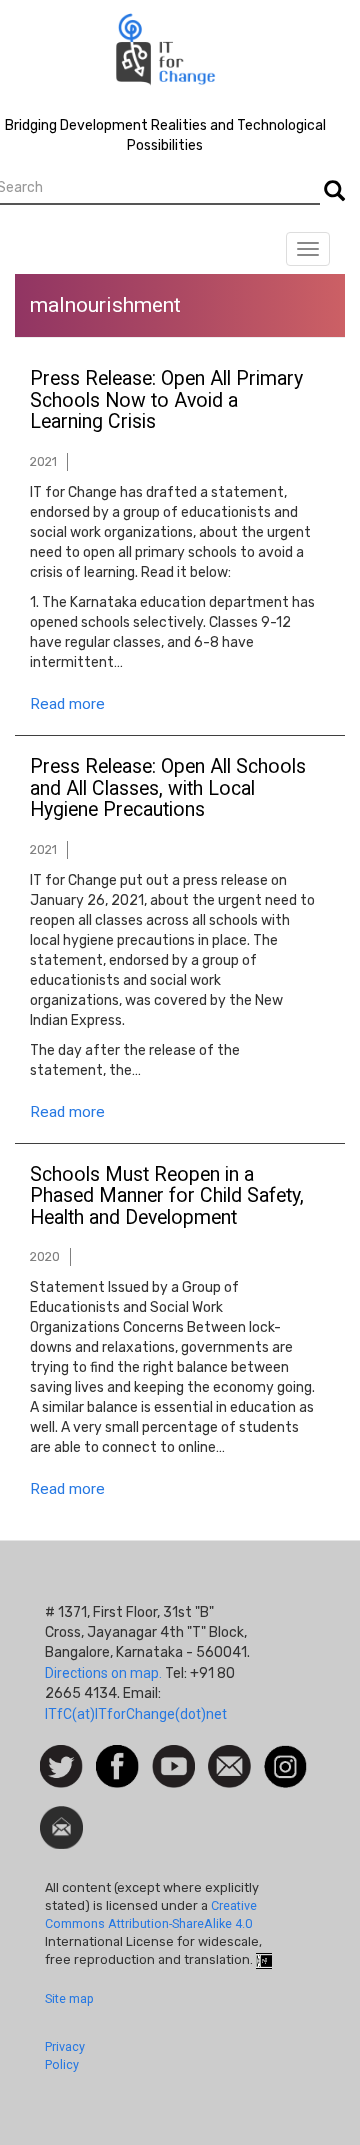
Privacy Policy (65, 2055)
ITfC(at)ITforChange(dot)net (136, 1714)
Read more (67, 704)
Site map (69, 1998)
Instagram (285, 1755)
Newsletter (61, 1816)
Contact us (229, 1765)
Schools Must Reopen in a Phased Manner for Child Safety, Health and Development (167, 1196)
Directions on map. (103, 1673)
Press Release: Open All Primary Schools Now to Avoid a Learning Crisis (166, 400)
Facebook (117, 1755)
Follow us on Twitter (61, 1767)
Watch (172, 1755)
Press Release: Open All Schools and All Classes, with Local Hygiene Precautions (168, 788)
